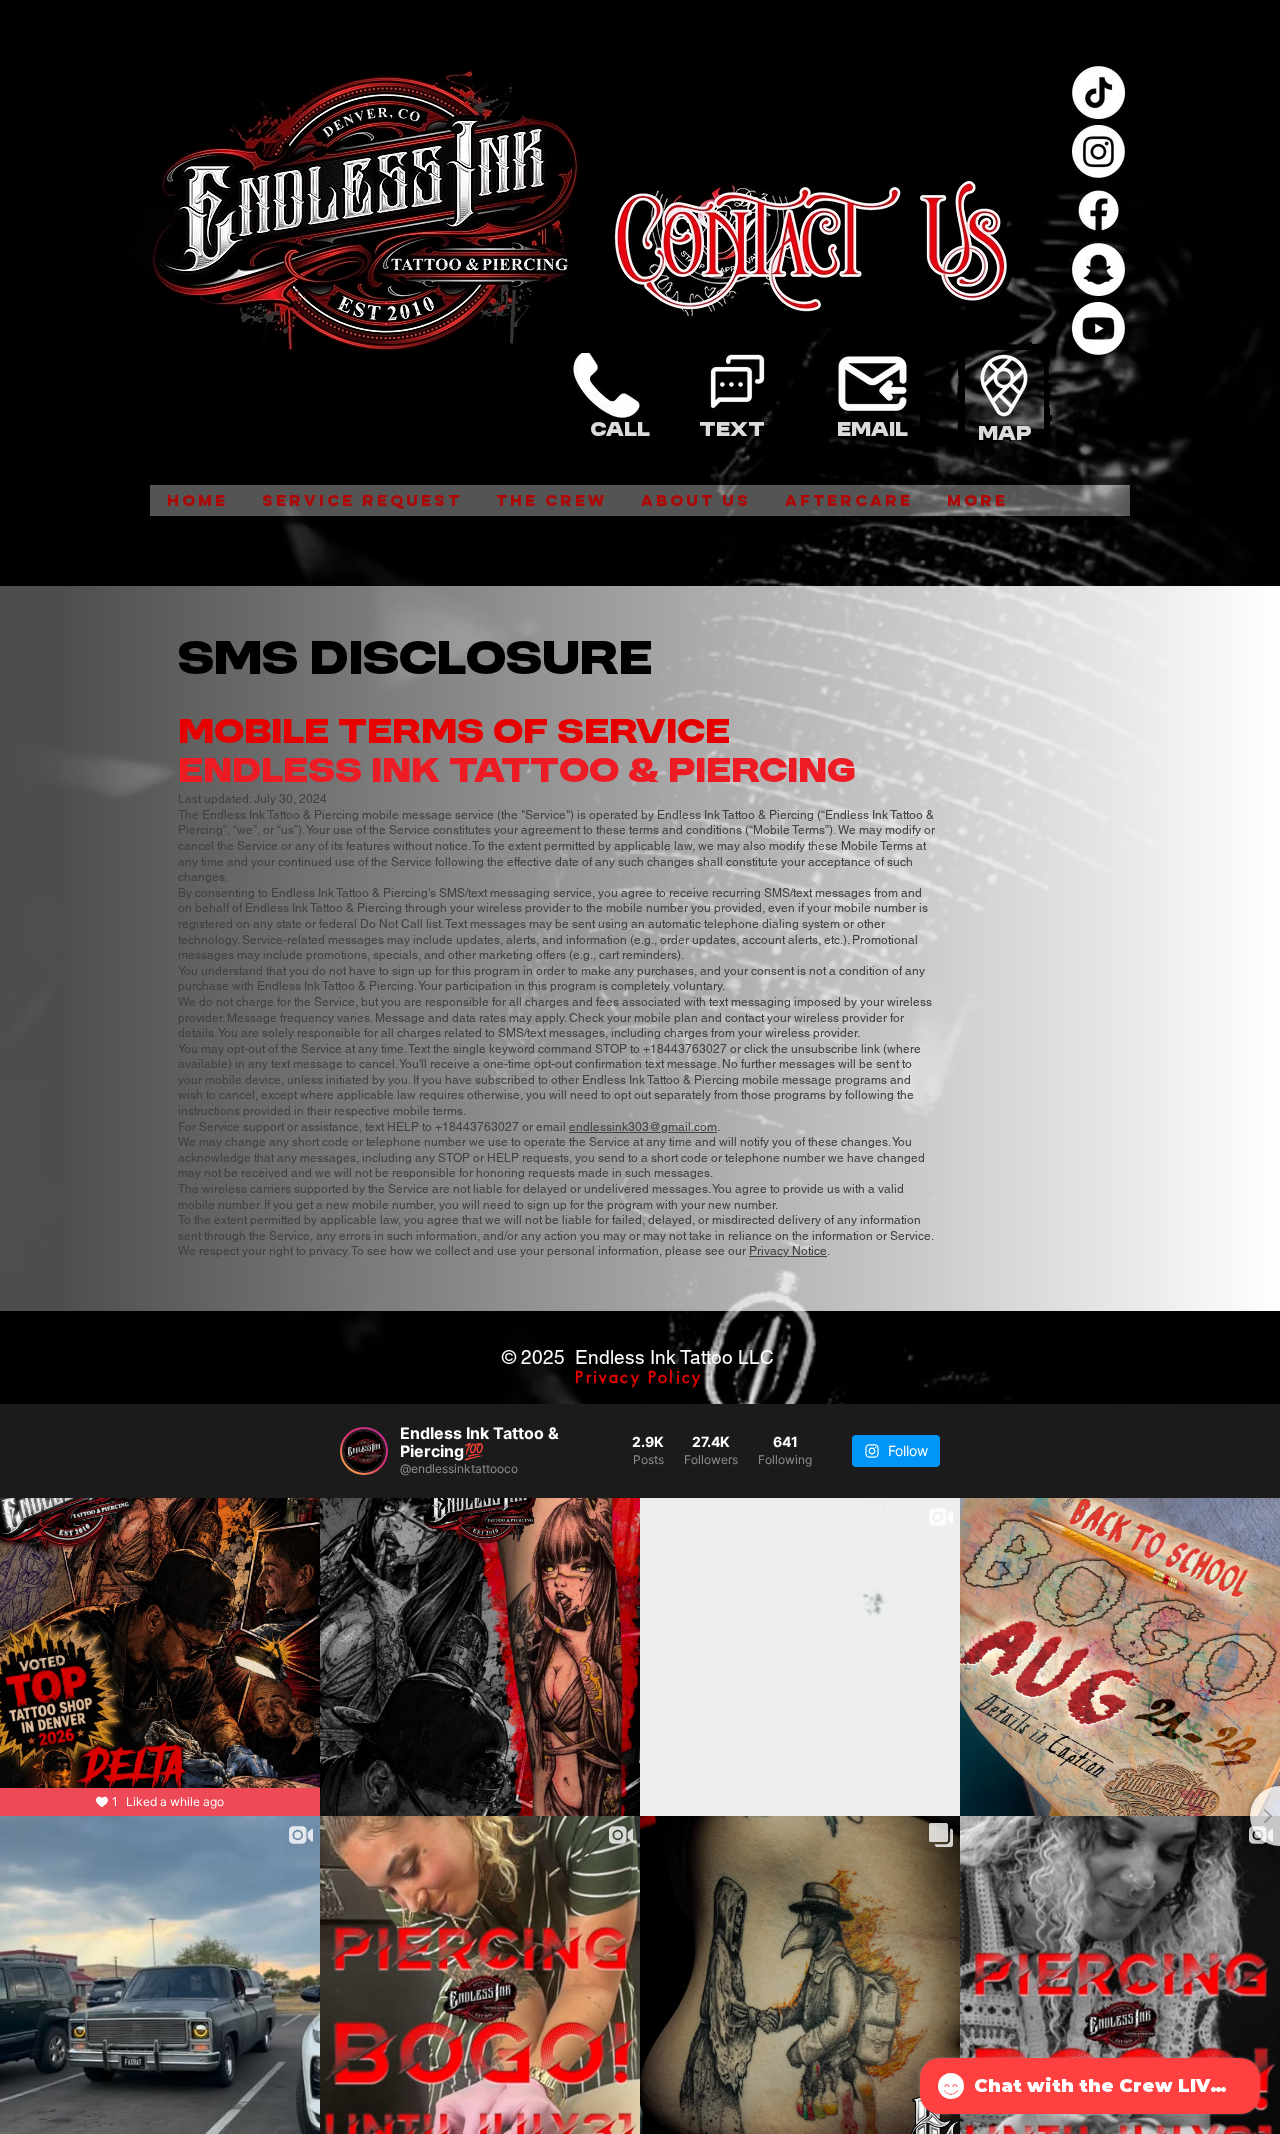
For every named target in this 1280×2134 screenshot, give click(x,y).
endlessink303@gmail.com (643, 1127)
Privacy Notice (788, 1251)
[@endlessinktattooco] (364, 1451)
